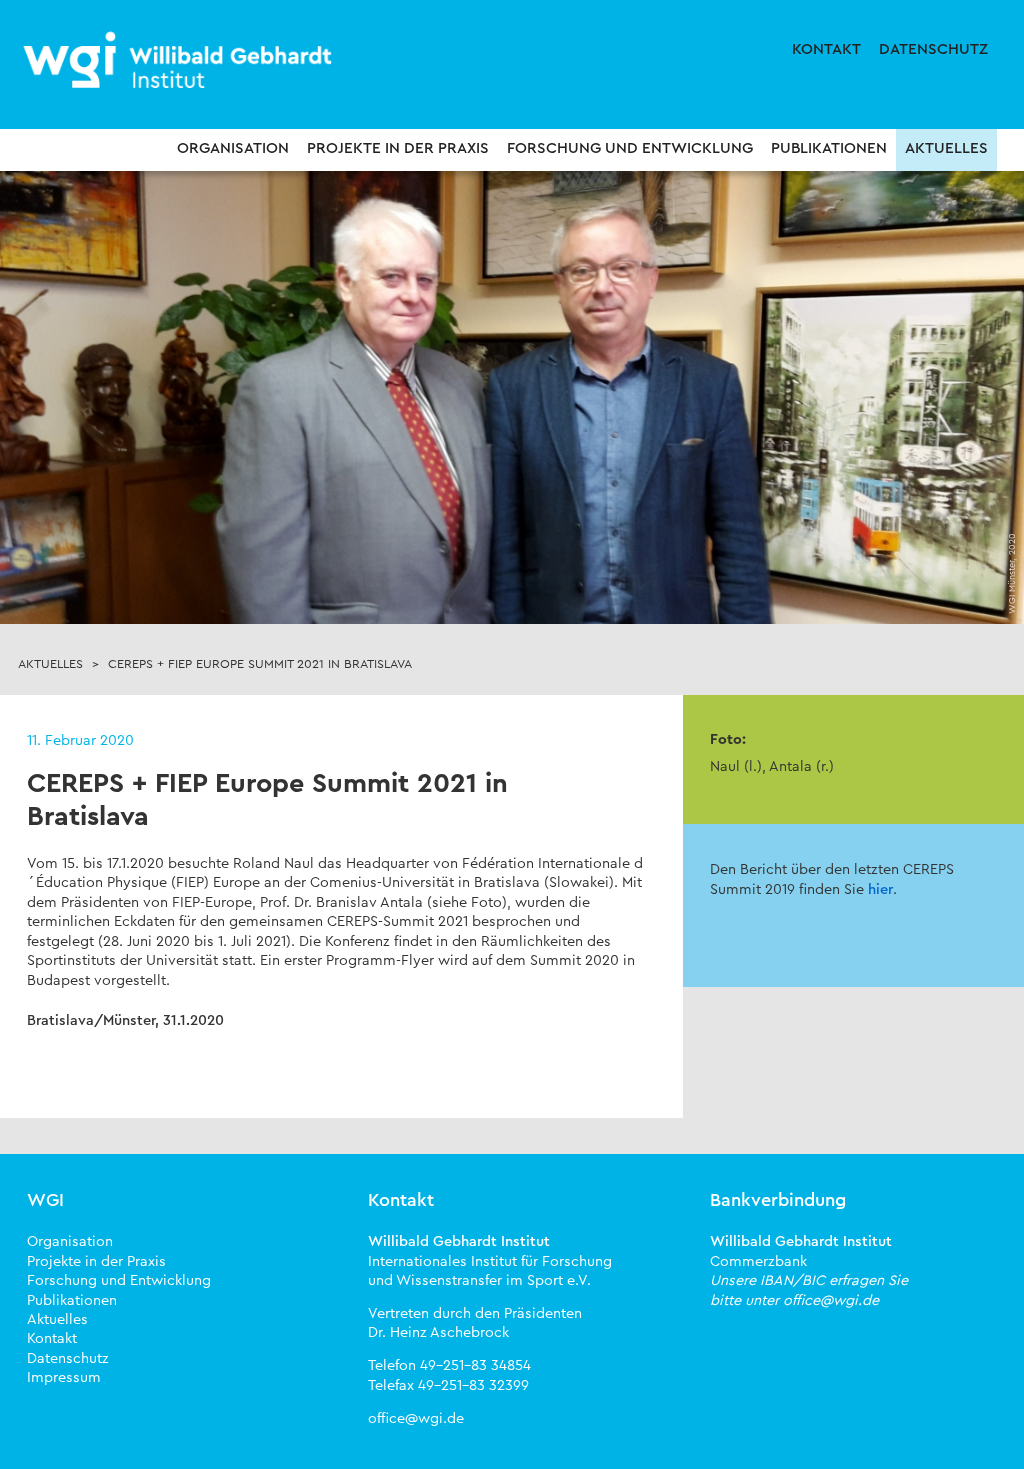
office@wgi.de (416, 1418)
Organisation (233, 148)
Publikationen (829, 148)
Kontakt (826, 49)
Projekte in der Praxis (398, 148)
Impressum (64, 1377)
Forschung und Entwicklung (630, 148)
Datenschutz (933, 49)
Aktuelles (946, 148)
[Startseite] (180, 61)
